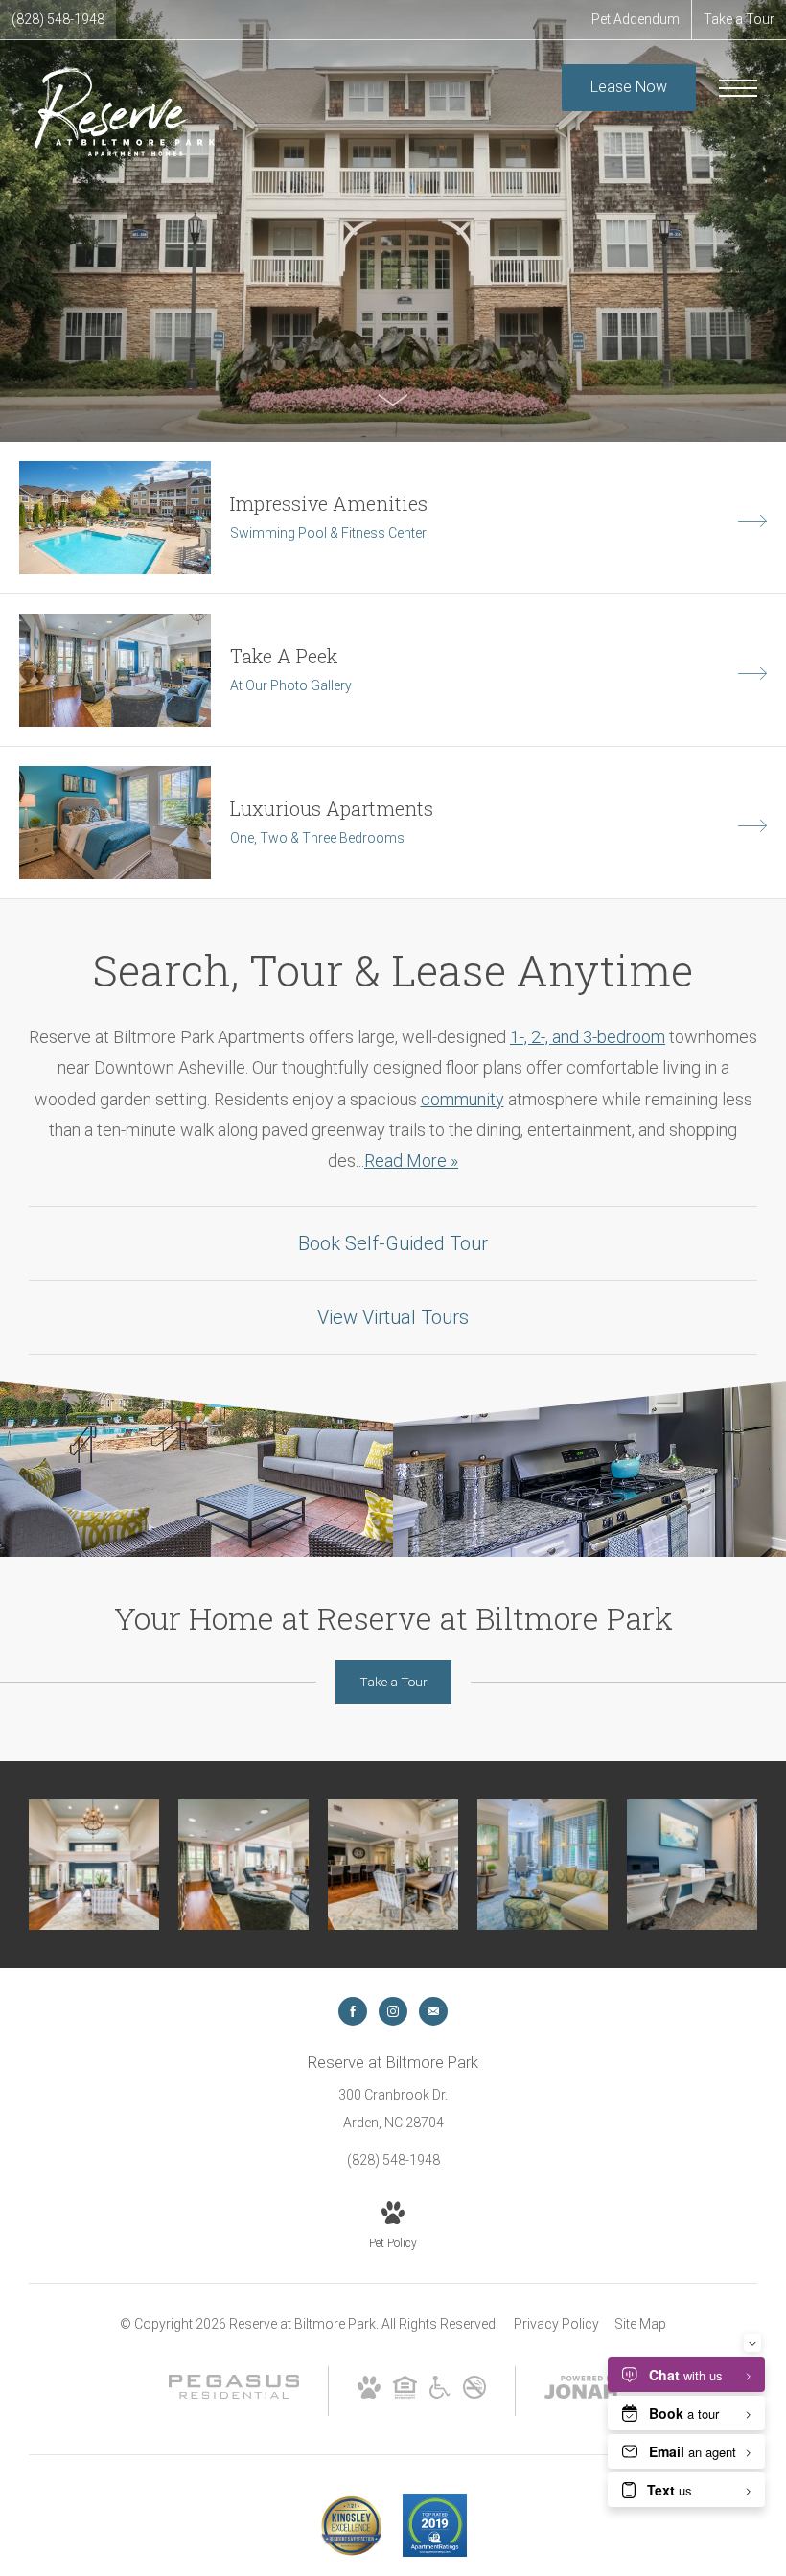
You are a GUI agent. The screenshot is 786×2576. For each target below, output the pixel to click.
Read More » (411, 1160)
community (462, 1099)
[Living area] (543, 1865)
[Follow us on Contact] (433, 2011)
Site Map (640, 2324)
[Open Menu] (738, 88)
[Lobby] (94, 1865)
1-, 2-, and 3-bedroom (588, 1037)
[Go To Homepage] (125, 110)
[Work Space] (692, 1865)
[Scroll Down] (393, 399)
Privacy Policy (556, 2324)
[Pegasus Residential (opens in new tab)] (234, 2394)
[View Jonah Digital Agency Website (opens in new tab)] (581, 2391)
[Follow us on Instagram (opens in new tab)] (393, 2011)
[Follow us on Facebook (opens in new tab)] (353, 2011)
